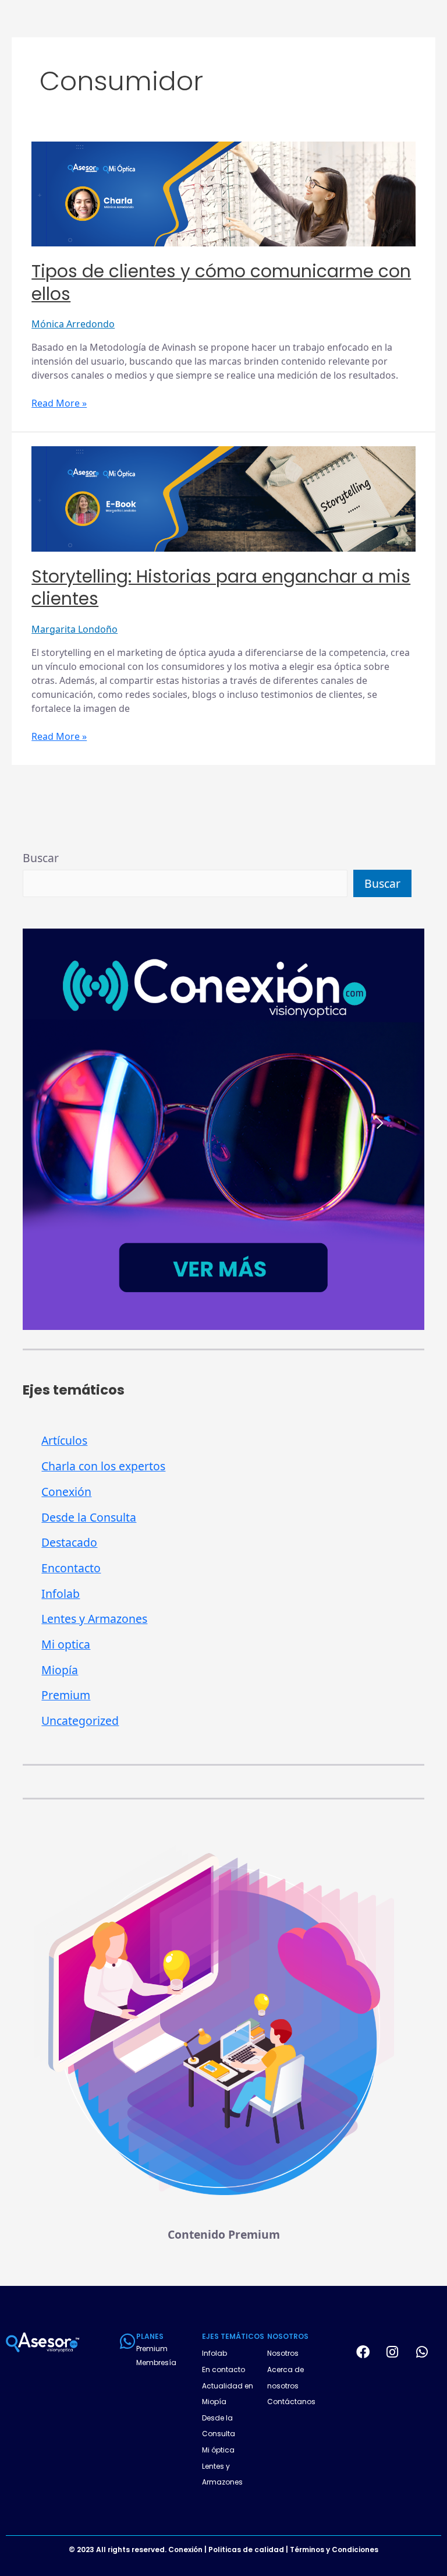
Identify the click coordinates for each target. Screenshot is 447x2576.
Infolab (61, 1594)
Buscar (41, 858)
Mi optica (66, 1644)
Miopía (60, 1670)
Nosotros (283, 2353)
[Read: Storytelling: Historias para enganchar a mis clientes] (223, 498)
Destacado (69, 1542)
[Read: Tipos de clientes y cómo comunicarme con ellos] (223, 193)
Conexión (66, 1492)
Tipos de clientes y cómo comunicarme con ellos (221, 283)
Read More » (59, 403)
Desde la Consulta (89, 1517)
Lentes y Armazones (94, 1619)
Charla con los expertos (103, 1466)
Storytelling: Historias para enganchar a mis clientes (221, 588)
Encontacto (71, 1568)
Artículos (64, 1440)
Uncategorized (80, 1721)
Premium (66, 1695)
